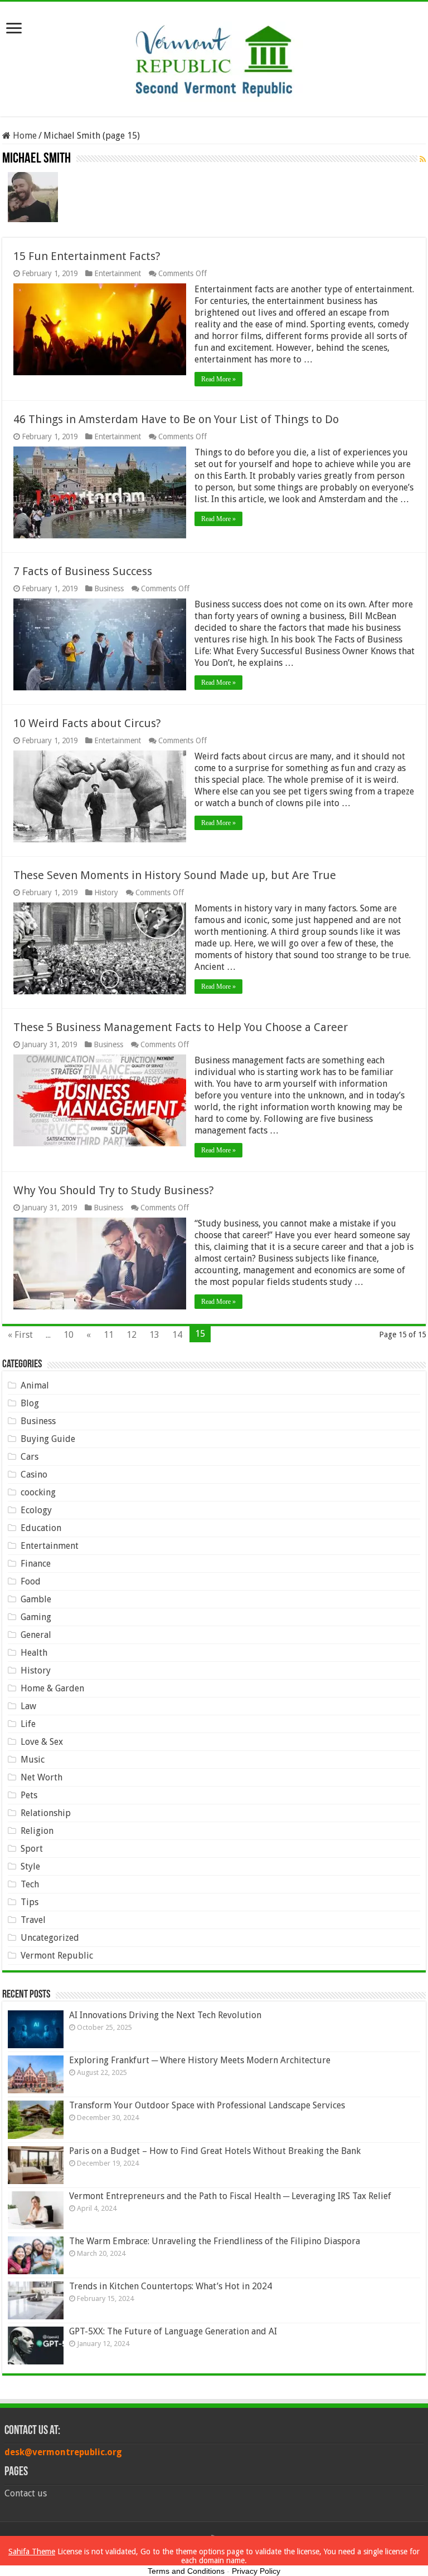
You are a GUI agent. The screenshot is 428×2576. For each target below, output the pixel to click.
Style (30, 1866)
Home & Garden (52, 1688)
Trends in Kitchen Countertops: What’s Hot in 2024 (171, 2286)
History (106, 892)
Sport (32, 1849)
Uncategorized (50, 1938)
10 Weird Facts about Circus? (87, 723)
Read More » (218, 379)
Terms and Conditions (186, 2571)
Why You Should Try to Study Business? (114, 1190)
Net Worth (42, 1777)
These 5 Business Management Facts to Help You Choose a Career (181, 1027)
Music (33, 1760)
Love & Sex (42, 1742)
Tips (30, 1902)
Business (109, 588)
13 (154, 1335)
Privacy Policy (256, 2571)
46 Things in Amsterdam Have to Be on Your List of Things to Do (176, 419)
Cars (30, 1457)
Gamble (36, 1599)
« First (20, 1335)
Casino (34, 1475)
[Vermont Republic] (214, 57)
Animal (35, 1385)
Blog (30, 1403)
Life (28, 1724)
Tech (30, 1884)
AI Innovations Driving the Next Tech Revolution (165, 2015)
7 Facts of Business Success (83, 571)
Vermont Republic (57, 1956)
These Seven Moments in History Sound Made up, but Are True (175, 875)
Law (28, 1706)
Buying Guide (48, 1439)
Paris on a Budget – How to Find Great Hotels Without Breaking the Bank (215, 2151)
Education (41, 1528)
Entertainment (118, 273)
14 (177, 1335)
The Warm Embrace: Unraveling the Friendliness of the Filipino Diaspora (215, 2241)
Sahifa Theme (32, 2552)
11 (109, 1335)
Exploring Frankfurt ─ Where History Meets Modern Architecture (200, 2060)
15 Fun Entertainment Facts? (87, 256)
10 (69, 1335)
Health (34, 1653)
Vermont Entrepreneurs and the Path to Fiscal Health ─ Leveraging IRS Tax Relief (230, 2196)
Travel (33, 1920)
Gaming (36, 1617)
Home (24, 136)
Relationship (46, 1813)
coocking (38, 1492)
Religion (37, 1831)
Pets (29, 1795)
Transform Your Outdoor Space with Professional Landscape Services (207, 2105)
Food (31, 1581)
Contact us (26, 2493)
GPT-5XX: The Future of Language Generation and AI (173, 2331)
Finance (36, 1564)
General (36, 1635)
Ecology (36, 1510)
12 (132, 1335)
